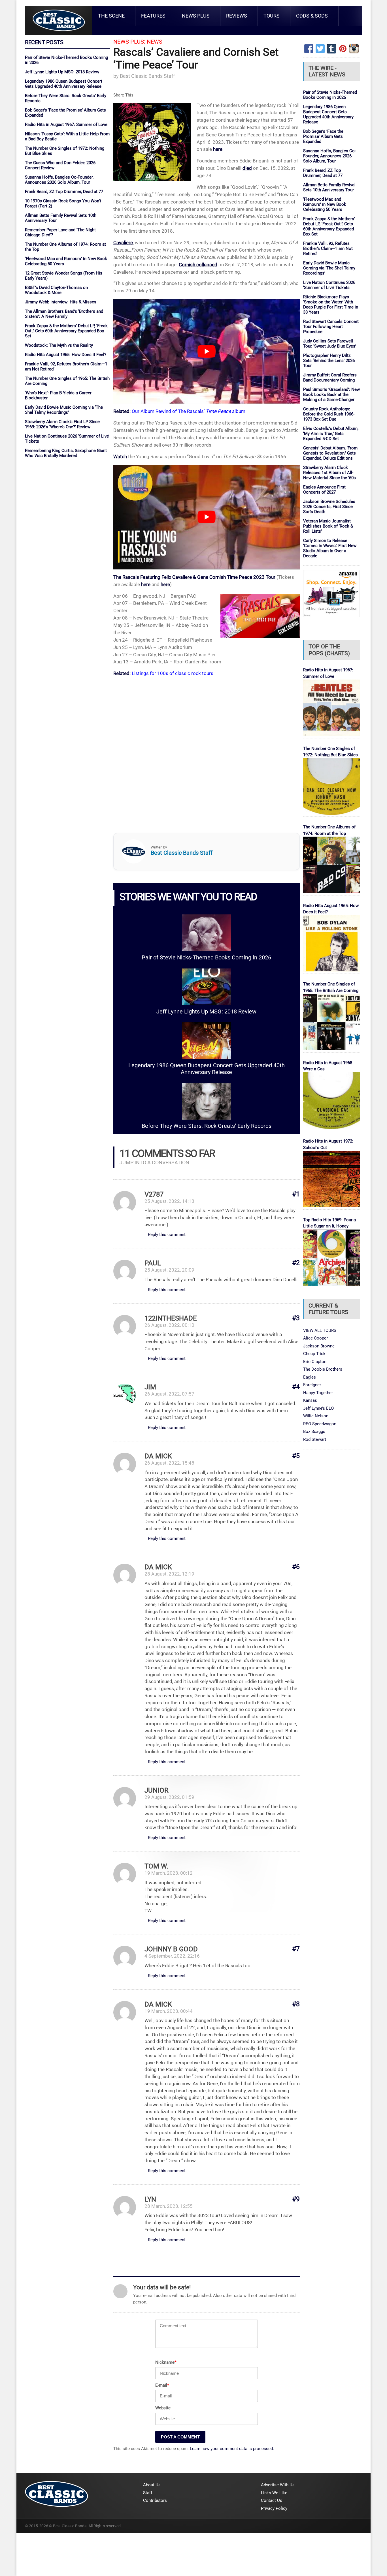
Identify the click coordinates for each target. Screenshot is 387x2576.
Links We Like (274, 2493)
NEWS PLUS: (129, 42)
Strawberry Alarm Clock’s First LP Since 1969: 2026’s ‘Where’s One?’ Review (62, 424)
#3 (296, 1318)
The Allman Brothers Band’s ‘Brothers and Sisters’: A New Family (64, 314)
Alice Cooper (315, 1338)
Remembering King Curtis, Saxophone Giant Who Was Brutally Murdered (66, 453)
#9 (296, 2199)
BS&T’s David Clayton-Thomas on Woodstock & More (56, 290)
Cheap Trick (314, 1354)
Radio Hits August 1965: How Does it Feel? (66, 355)
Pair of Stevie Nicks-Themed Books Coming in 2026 (206, 958)
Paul (153, 1263)
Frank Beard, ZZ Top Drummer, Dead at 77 (64, 192)
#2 (296, 1263)
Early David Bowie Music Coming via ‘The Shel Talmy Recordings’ (64, 410)
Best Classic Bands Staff (147, 76)
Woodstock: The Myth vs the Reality (59, 345)
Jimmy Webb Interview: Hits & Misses (61, 302)
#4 (296, 1387)
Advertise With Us (278, 2485)
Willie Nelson (316, 1416)
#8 (296, 2004)
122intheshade (171, 1318)
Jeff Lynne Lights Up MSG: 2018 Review (62, 72)
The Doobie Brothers (323, 1369)
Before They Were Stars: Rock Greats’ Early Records (207, 1126)
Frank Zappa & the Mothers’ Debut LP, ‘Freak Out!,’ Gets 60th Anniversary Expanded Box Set (66, 331)
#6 (296, 1567)
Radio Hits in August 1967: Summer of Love (66, 125)
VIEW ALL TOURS (320, 1330)
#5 (296, 1456)
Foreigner (312, 1385)
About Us (152, 2485)
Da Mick (158, 1456)
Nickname (166, 2362)
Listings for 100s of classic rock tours (173, 673)
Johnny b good (171, 1949)
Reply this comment (167, 1235)
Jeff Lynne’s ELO (318, 1408)
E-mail (162, 2385)
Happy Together (318, 1393)
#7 (296, 1949)
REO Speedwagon (320, 1424)
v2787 (154, 1194)
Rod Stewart (315, 1439)
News (155, 42)
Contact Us (272, 2500)
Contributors (155, 2500)
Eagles (310, 1377)
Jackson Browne (319, 1346)
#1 (296, 1194)
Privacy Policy (274, 2508)
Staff (148, 2493)
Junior (157, 1790)
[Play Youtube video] (207, 351)
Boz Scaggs (314, 1431)
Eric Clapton (315, 1362)
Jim (150, 1387)
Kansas (310, 1400)
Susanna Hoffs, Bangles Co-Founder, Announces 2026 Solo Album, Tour (59, 180)
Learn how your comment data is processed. (232, 2449)
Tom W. (156, 1866)
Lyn (150, 2199)
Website (163, 2408)
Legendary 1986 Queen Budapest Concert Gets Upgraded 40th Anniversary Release (64, 84)
